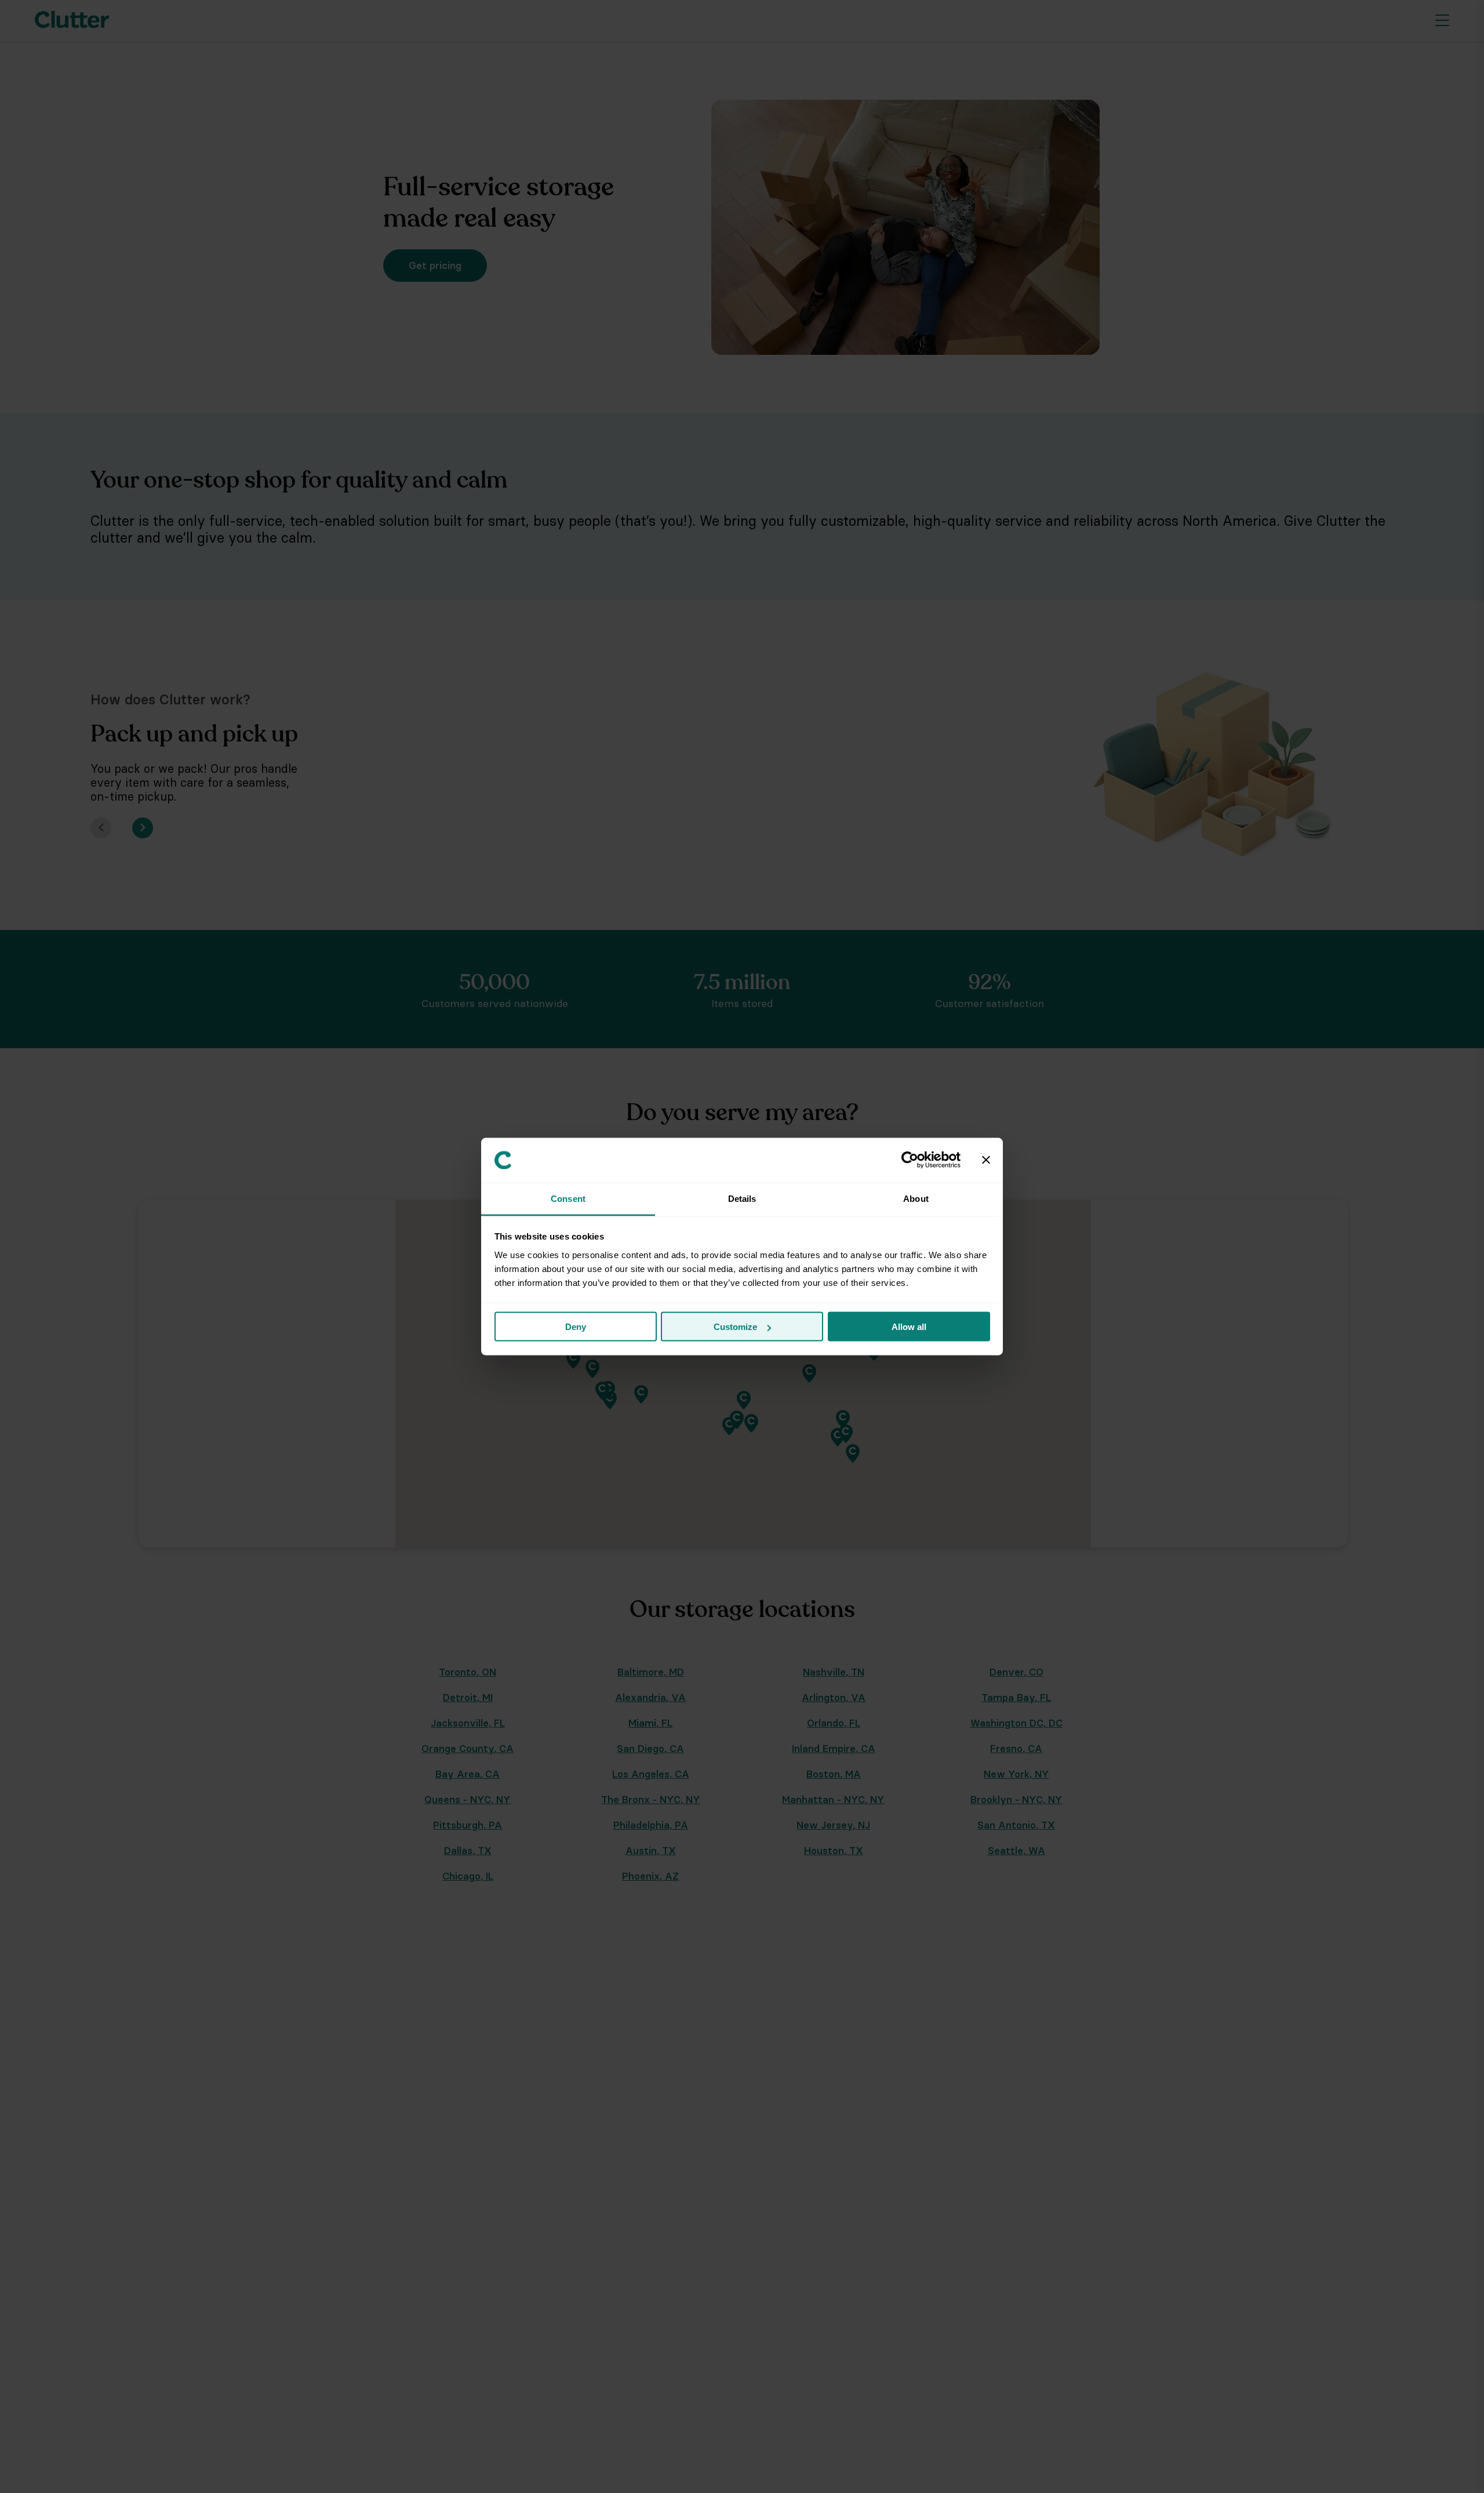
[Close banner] (986, 1160)
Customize (735, 1327)
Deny (576, 1327)
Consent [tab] (568, 1198)
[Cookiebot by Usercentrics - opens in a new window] (910, 1160)
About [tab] (916, 1198)
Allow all (909, 1327)
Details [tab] (742, 1198)
